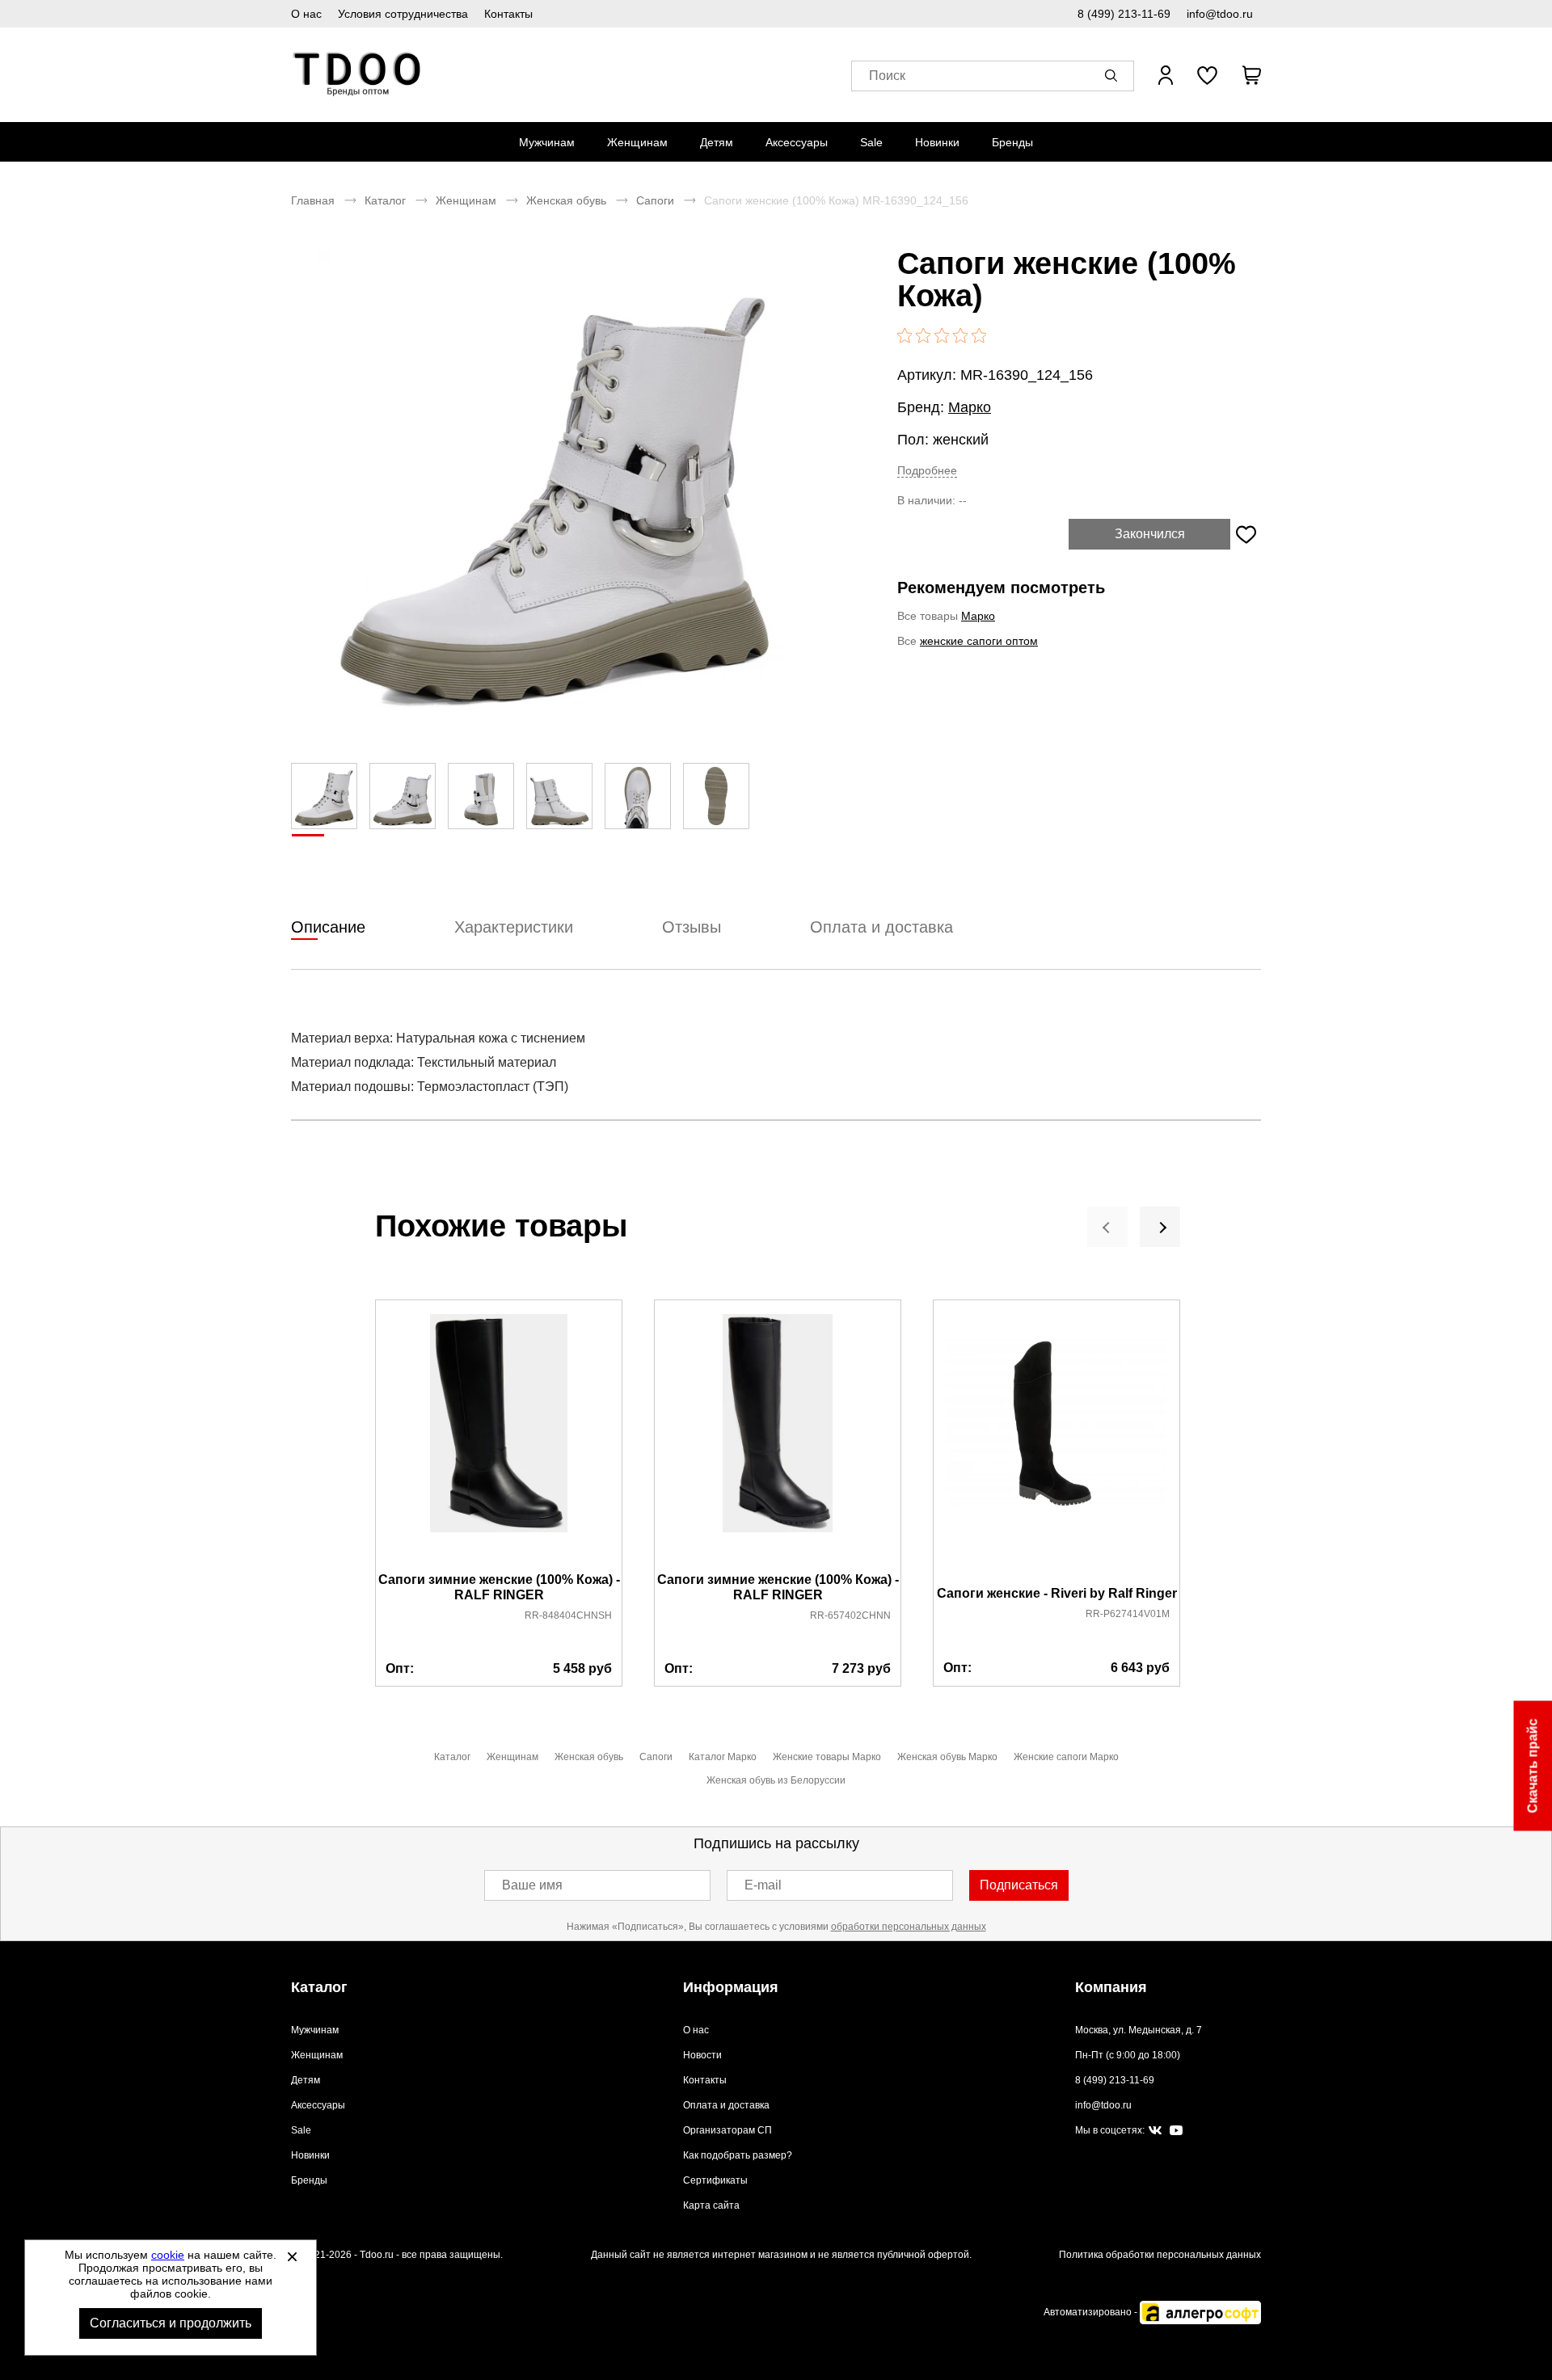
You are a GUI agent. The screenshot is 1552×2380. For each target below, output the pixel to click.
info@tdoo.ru (1220, 14)
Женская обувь (566, 200)
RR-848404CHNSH (568, 1615)
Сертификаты (715, 2180)
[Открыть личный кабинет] (1166, 75)
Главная (313, 200)
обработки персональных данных (909, 1927)
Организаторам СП (727, 2130)
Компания (1111, 1987)
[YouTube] (1176, 2131)
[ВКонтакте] (1155, 2131)
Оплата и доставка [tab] (881, 927)
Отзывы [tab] (692, 927)
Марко (970, 407)
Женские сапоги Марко (1066, 1757)
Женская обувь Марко (947, 1757)
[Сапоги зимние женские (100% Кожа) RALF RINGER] (499, 1437)
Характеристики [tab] (514, 927)
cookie (168, 2255)
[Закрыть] (292, 2256)
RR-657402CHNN (850, 1615)
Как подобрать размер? (738, 2155)
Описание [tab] (328, 927)
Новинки (937, 142)
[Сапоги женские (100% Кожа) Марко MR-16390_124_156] (554, 486)
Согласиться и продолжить (171, 2323)
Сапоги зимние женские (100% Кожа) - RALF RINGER (499, 1587)
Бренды (1012, 142)
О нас (306, 14)
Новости (702, 2055)
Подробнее (927, 470)
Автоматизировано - (1092, 2312)
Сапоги (655, 200)
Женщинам (637, 142)
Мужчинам (547, 142)
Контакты (508, 14)
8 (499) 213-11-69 (1124, 14)
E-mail (763, 1885)
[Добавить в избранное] (1246, 534)
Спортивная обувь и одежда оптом (358, 75)
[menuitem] (547, 142)
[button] (1114, 75)
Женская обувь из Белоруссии (776, 1780)
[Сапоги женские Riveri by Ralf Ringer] (1056, 1444)
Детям (717, 142)
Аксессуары (797, 142)
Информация (731, 1987)
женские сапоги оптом (979, 641)
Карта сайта (711, 2205)
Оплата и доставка (726, 2105)
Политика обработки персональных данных (1160, 2255)
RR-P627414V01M (1128, 1614)
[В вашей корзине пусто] (1251, 75)
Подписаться (1019, 1885)
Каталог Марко (723, 1757)
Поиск (887, 76)
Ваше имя (532, 1885)
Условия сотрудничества (403, 14)
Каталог (385, 200)
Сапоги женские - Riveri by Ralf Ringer (1057, 1593)
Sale (871, 142)
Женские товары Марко (827, 1757)
